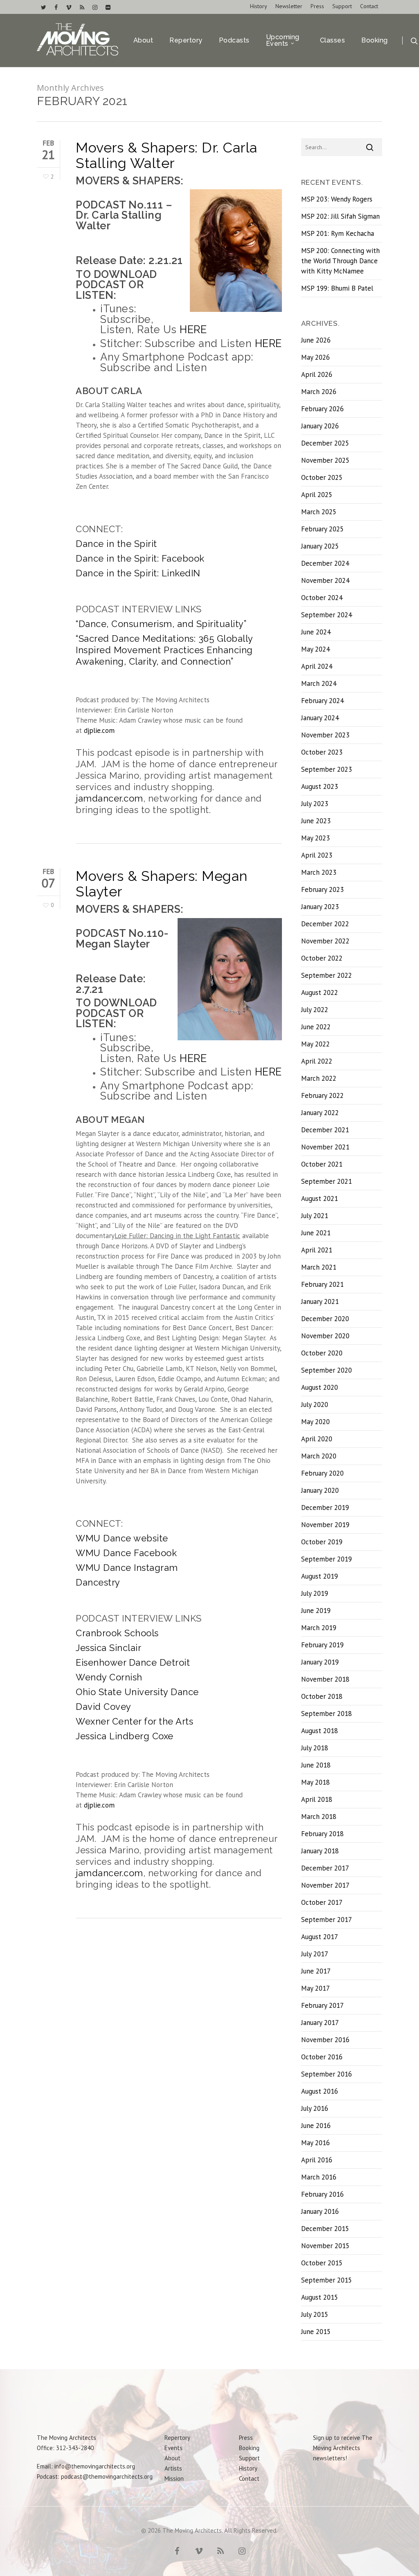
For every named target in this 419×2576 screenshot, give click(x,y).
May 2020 (315, 1422)
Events (173, 2448)
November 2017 (325, 1885)
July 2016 (315, 2108)
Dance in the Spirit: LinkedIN (138, 573)
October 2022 (322, 958)
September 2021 (327, 1181)
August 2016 (320, 2091)
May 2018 (315, 1782)
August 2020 (320, 1387)
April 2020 (317, 1439)
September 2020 (327, 1370)
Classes (333, 40)
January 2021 (320, 1301)
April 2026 (317, 374)
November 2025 (325, 460)
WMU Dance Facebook (126, 1553)
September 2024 (327, 615)
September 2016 (327, 2074)
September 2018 (327, 1714)
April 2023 (317, 855)
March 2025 (319, 512)
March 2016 (319, 2177)
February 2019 (322, 1645)
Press (317, 6)
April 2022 (317, 1061)
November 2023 (325, 735)
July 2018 (315, 1748)
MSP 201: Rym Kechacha (338, 233)
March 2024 (319, 683)
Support (342, 6)
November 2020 (325, 1336)
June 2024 (316, 632)
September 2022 (327, 975)
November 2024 (325, 580)
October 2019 (322, 1542)
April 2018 (317, 1799)
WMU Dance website (122, 1538)
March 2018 (319, 1817)
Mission (174, 2479)
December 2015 (325, 2229)
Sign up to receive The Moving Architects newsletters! (343, 2448)
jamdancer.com (109, 798)
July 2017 (315, 1954)
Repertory (186, 40)
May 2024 (315, 649)
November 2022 (325, 941)
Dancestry (98, 1582)
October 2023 (322, 752)
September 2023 (327, 769)
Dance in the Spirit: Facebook (140, 558)
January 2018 (320, 1851)
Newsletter (289, 6)
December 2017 (325, 1868)
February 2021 (322, 1284)
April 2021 (317, 1250)
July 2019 (315, 1593)
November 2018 (325, 1679)
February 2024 (322, 701)
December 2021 (325, 1130)
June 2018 (316, 1765)
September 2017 (327, 1920)
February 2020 (322, 1473)
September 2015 (327, 2280)
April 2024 (317, 666)
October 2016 (322, 2057)
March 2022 (319, 1078)
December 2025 (325, 443)
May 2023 (315, 838)
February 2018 (322, 1834)
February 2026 (322, 409)
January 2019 (320, 1662)
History (259, 6)
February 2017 (322, 2005)
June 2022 (316, 1027)
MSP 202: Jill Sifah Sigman (340, 216)
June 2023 (316, 821)
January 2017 (320, 2023)
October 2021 (322, 1164)
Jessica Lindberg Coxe (125, 1736)
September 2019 (327, 1559)
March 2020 (319, 1456)
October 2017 (322, 1902)
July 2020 (315, 1404)
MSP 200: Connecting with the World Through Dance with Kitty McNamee (340, 261)
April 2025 (317, 495)
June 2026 (316, 340)
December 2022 (325, 924)
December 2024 (325, 563)
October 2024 (322, 598)
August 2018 (320, 1731)
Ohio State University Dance (137, 1692)
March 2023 (319, 872)
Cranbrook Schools (117, 1633)
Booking (375, 40)
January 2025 (320, 546)
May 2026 (315, 357)
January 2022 (320, 1113)
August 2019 (320, 1576)
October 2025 (322, 477)
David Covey (104, 1707)
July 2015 (315, 2314)
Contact (369, 6)
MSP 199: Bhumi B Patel (337, 288)
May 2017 (315, 1988)
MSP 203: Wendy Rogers (337, 199)
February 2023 (322, 889)
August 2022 (320, 992)
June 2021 (316, 1233)
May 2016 (315, 2143)
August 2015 (320, 2297)
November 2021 (325, 1147)
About (143, 40)
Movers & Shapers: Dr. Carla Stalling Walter (167, 155)
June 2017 (316, 1971)
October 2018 (322, 1696)
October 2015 (322, 2263)
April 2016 (317, 2160)
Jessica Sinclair (108, 1648)
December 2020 (325, 1319)
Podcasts (234, 40)
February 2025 (322, 529)
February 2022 (322, 1095)
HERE (193, 329)
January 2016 (320, 2211)
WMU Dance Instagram (127, 1568)
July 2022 (315, 1010)
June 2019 (316, 1611)
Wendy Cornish (109, 1677)
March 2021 (319, 1267)
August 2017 (320, 1937)
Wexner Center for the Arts (134, 1721)
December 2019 (325, 1508)
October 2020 (322, 1353)
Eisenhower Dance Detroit (133, 1662)
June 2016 (316, 2126)
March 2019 (319, 1628)
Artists (173, 2468)
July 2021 (315, 1216)
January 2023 (320, 907)
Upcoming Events (283, 40)
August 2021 (320, 1198)
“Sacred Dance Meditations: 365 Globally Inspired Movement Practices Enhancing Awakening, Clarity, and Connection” (164, 650)
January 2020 (320, 1490)
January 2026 (320, 426)
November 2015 (325, 2246)
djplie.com (99, 730)
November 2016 (325, 2040)
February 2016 (322, 2194)
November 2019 (325, 1525)
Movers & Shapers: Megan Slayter (162, 884)
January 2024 (320, 718)
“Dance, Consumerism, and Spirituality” (161, 624)
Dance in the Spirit (116, 544)
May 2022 (315, 1044)
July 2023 (315, 804)
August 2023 (320, 786)
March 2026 (319, 392)
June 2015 (316, 2332)
